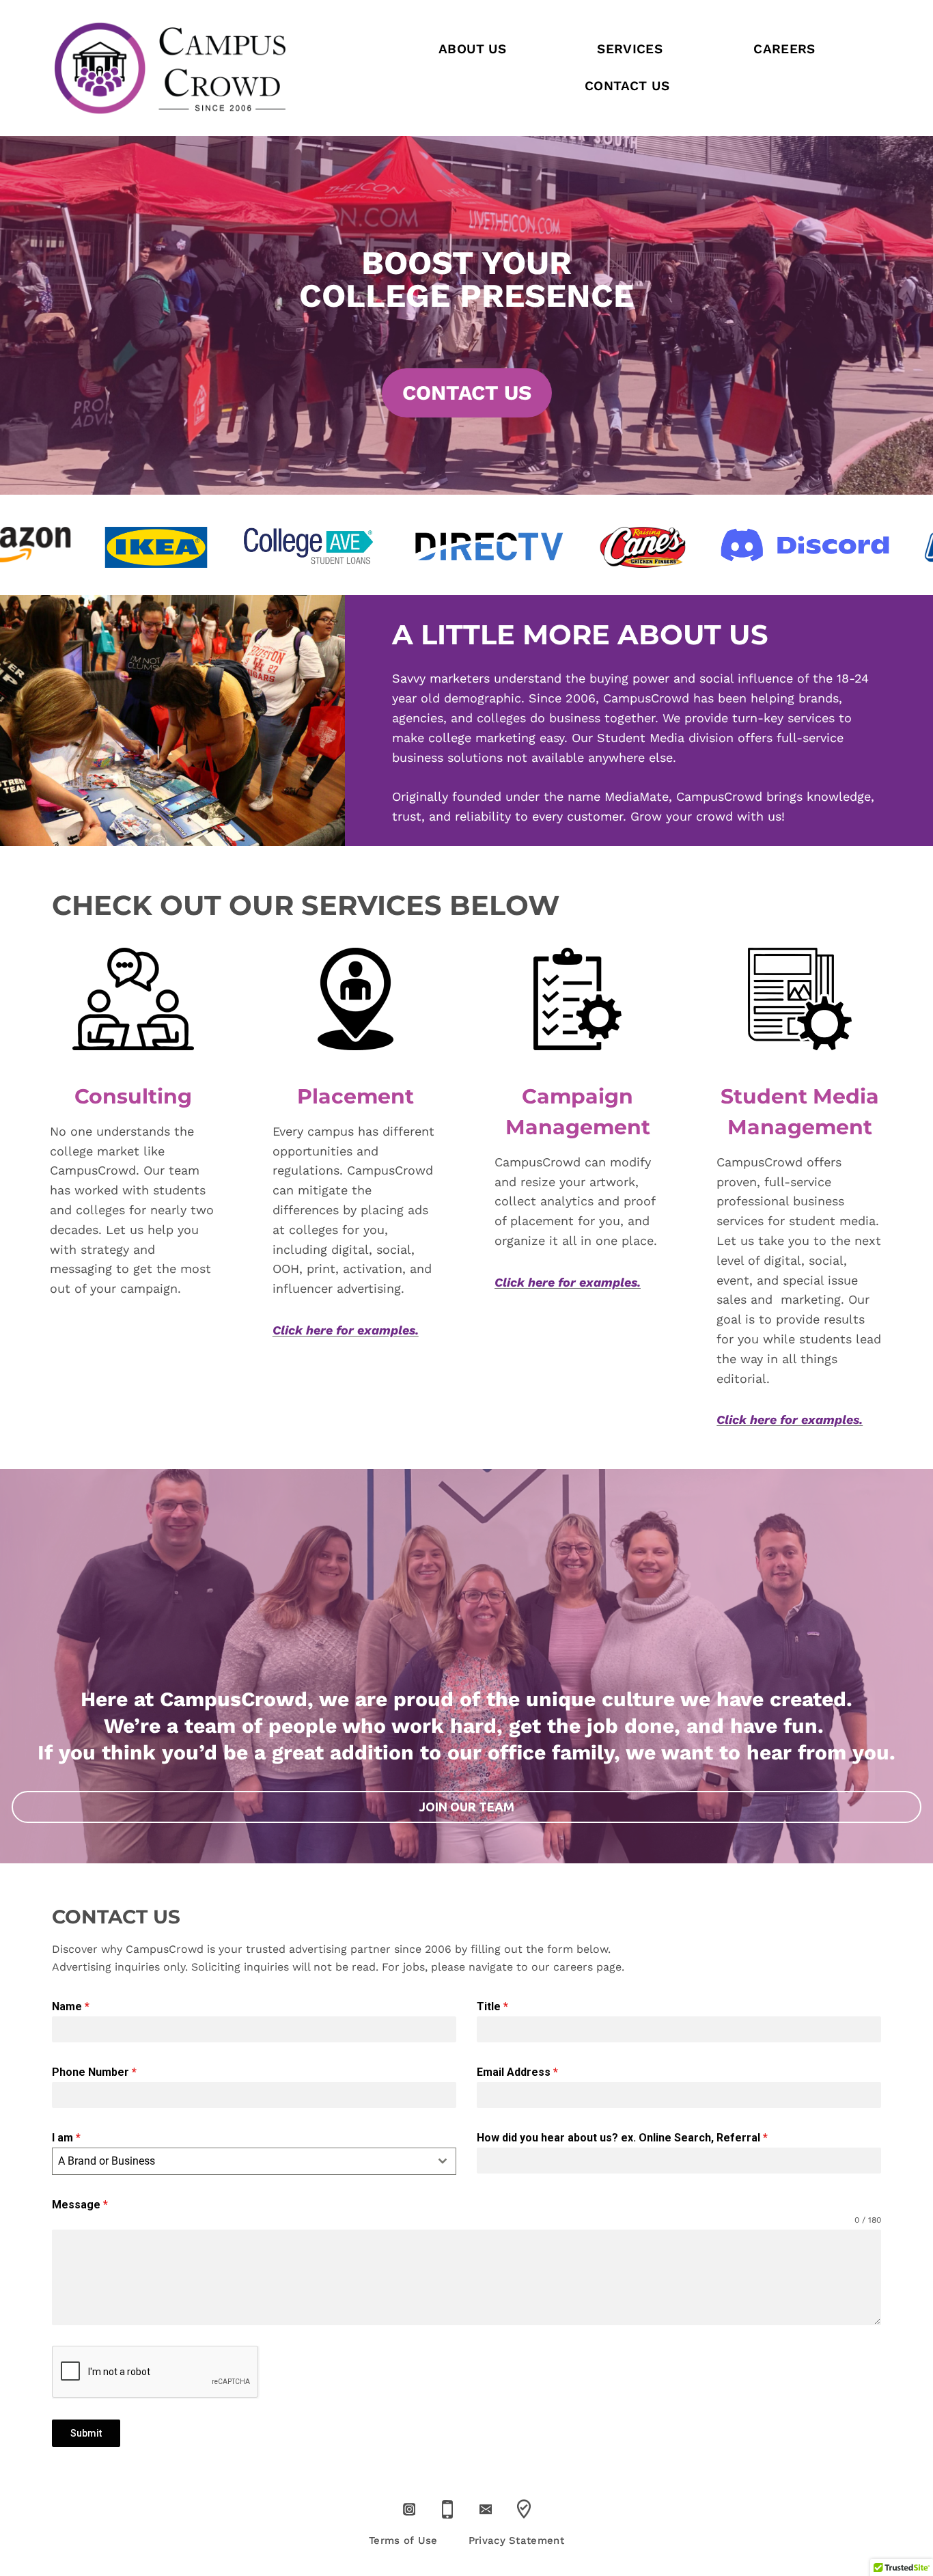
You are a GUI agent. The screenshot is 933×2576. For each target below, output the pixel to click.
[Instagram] (409, 2509)
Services (630, 49)
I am (66, 2138)
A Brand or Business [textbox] (107, 2161)
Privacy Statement (516, 2540)
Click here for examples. (346, 1330)
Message (80, 2205)
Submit (86, 2433)
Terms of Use (403, 2540)
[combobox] (254, 2161)
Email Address (517, 2072)
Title (492, 2006)
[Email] (485, 2509)
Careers (784, 49)
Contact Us (627, 86)
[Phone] (447, 2509)
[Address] (524, 2509)
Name (71, 2006)
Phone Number (94, 2072)
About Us (472, 49)
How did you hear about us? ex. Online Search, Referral (622, 2138)
